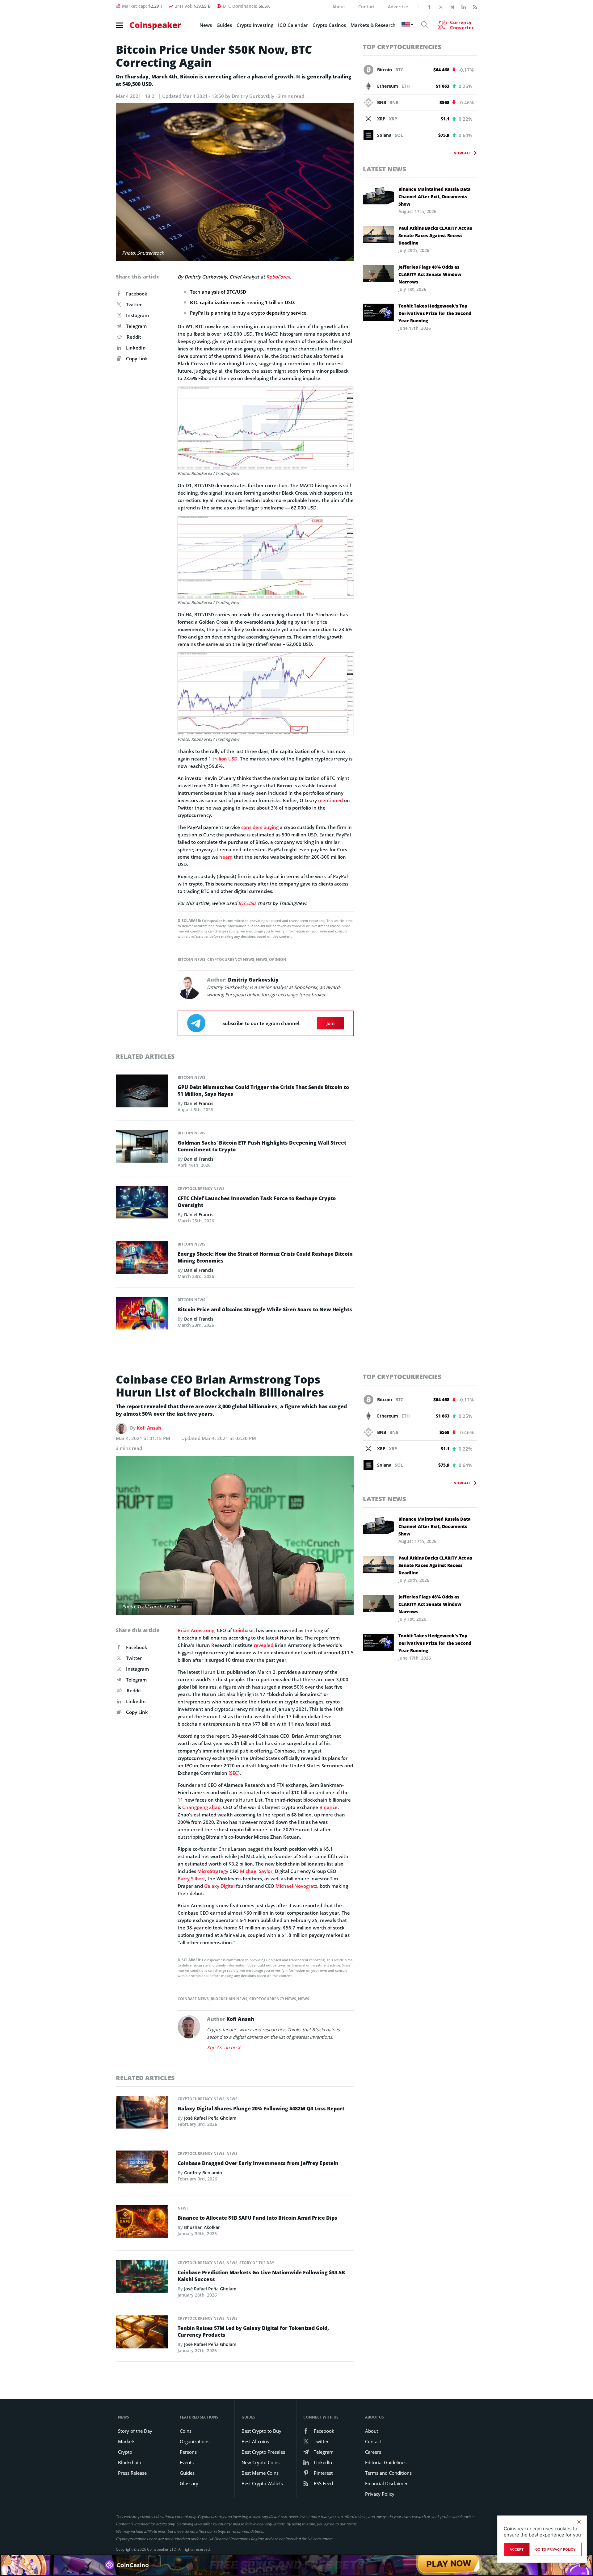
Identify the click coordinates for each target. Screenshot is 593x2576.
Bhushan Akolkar (202, 2227)
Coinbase (243, 1630)
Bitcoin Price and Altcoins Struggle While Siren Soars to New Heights (265, 1309)
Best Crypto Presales (263, 2452)
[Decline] (579, 2522)
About (339, 7)
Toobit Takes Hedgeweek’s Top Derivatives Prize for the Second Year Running (435, 313)
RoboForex (278, 277)
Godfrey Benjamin (203, 2173)
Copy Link (136, 358)
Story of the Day (257, 2263)
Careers (373, 2452)
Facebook (137, 294)
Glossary (189, 2483)
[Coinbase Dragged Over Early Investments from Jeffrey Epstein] (142, 2169)
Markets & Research (373, 25)
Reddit (134, 337)
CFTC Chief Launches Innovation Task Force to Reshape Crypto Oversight (257, 1202)
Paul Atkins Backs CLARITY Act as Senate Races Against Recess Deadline (435, 235)
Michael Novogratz (296, 1886)
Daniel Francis (199, 1103)
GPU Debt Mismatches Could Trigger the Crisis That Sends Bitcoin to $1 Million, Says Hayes (263, 1091)
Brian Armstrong (196, 1630)
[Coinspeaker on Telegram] (452, 6)
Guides (224, 25)
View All (462, 153)
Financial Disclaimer (386, 2483)
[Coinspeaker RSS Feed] (475, 6)
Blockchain (130, 2462)
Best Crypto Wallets (262, 2483)
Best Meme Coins (260, 2473)
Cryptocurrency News (231, 959)
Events (187, 2462)
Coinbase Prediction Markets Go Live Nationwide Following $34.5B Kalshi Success (261, 2276)
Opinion (278, 959)
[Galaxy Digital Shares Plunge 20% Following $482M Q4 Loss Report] (142, 2114)
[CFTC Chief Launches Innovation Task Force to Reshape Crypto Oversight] (142, 1204)
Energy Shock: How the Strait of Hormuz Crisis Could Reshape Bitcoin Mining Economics (265, 1257)
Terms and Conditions (388, 2473)
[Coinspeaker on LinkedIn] (464, 6)
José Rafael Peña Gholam (210, 2118)
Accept (517, 2549)
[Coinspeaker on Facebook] (429, 6)
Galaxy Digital (219, 1886)
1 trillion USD (223, 759)
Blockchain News (229, 1999)
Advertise (398, 7)
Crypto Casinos (329, 25)
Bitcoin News (191, 959)
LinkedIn (136, 348)
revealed (264, 1645)
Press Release (132, 2473)
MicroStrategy (213, 1871)
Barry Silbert (191, 1879)
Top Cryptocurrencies (402, 47)
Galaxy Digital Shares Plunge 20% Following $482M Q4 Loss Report (261, 2109)
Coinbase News (193, 1999)
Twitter (134, 304)
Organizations (195, 2441)
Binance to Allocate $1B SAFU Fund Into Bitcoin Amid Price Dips (257, 2218)
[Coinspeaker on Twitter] (441, 6)
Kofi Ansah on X (224, 2047)
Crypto (125, 2452)
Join (331, 1023)
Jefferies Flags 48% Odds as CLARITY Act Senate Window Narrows (430, 274)
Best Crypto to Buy (261, 2431)
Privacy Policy (380, 2494)
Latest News (385, 169)
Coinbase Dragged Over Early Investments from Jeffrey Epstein (258, 2163)
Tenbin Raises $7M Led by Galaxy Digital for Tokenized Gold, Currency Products (253, 2331)
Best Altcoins (255, 2441)
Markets (127, 2441)
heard (226, 857)
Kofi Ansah (149, 1428)
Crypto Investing (255, 25)
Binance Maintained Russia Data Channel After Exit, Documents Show (435, 197)
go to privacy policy (555, 2549)
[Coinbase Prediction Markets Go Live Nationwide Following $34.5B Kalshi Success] (142, 2278)
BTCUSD (247, 903)
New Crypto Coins (261, 2462)
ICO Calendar (293, 25)
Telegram (136, 326)
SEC (234, 1773)
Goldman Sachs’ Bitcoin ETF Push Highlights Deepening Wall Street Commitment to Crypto (262, 1146)
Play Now (449, 2565)
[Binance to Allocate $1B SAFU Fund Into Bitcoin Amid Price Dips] (142, 2223)
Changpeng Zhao (201, 1807)
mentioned (330, 800)
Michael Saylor (256, 1871)
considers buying (260, 827)
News (206, 25)
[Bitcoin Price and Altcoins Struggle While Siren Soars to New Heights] (142, 1315)
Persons (188, 2452)
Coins (186, 2431)
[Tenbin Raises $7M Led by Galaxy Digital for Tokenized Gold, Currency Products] (142, 2334)
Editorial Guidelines (386, 2462)
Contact (367, 7)
